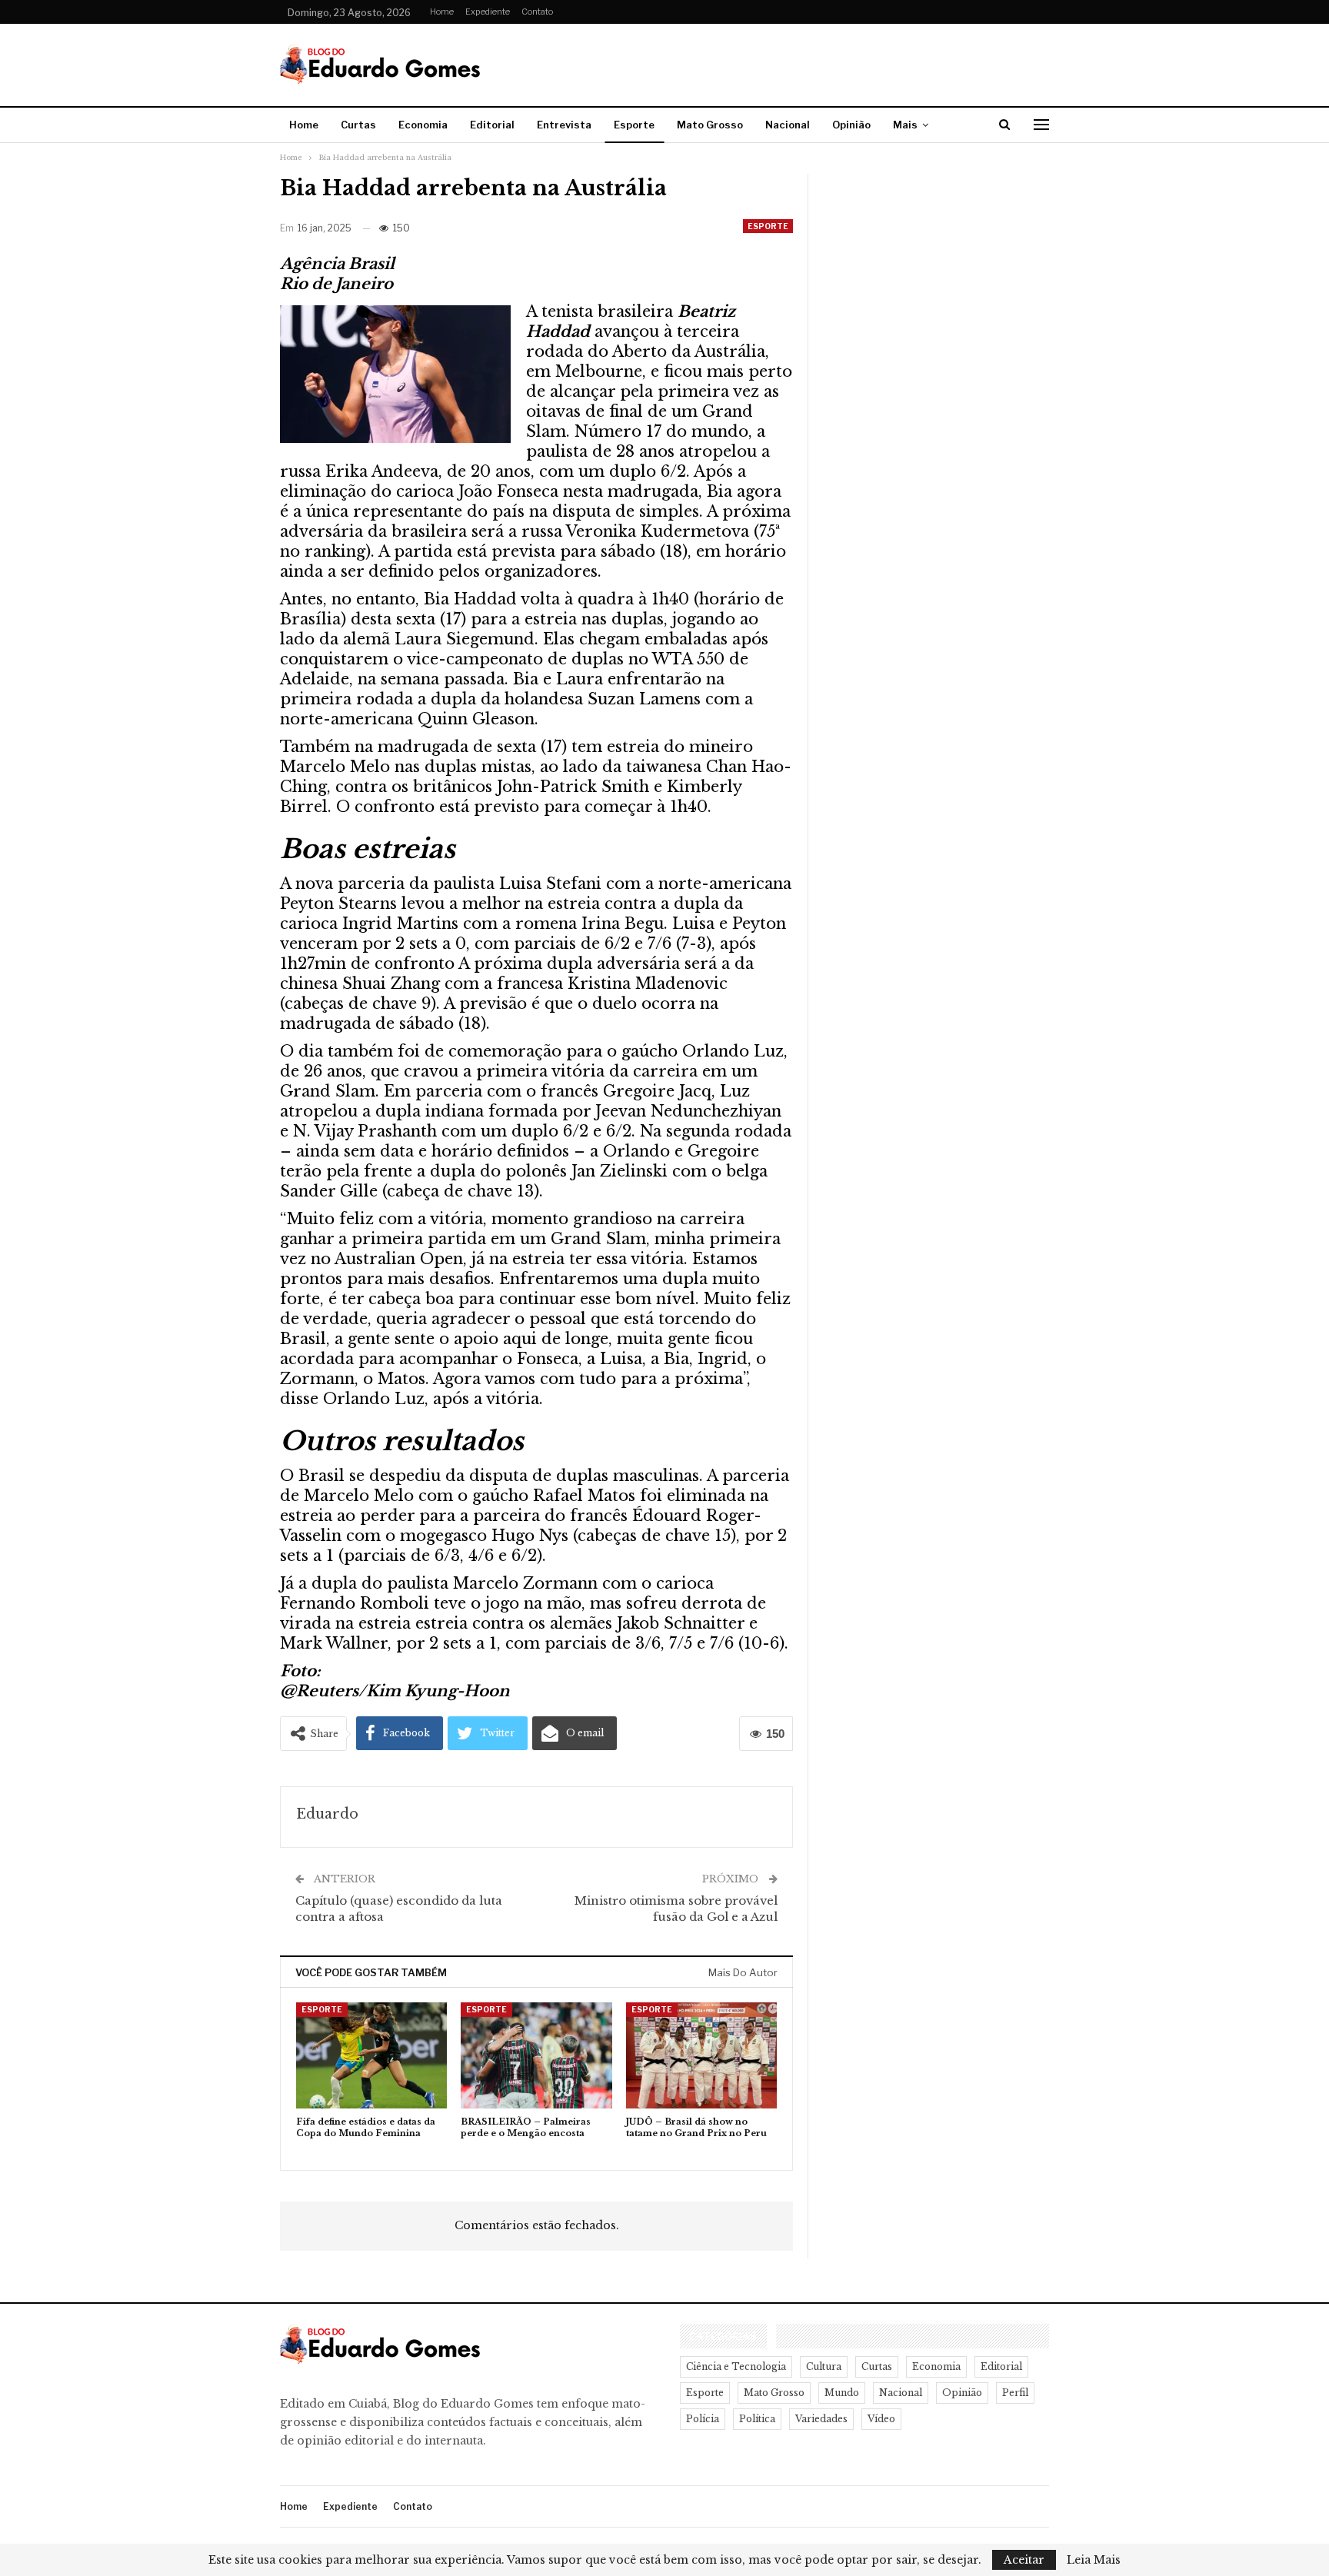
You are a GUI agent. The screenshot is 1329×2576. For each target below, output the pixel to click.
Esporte (634, 125)
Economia (423, 125)
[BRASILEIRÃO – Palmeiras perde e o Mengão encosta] (536, 2055)
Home (442, 12)
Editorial (492, 125)
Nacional (788, 125)
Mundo (842, 2393)
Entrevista (564, 125)
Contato (537, 12)
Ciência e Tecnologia (736, 2366)
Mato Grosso (710, 125)
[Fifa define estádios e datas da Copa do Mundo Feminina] (371, 2055)
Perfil (1015, 2393)
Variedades (821, 2419)
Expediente (488, 12)
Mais (905, 125)
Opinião (851, 125)
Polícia (703, 2419)
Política (757, 2419)
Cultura (824, 2366)
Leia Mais (1094, 2560)
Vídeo (881, 2419)
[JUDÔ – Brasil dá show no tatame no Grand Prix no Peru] (701, 2055)
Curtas (358, 125)
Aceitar (1024, 2560)
